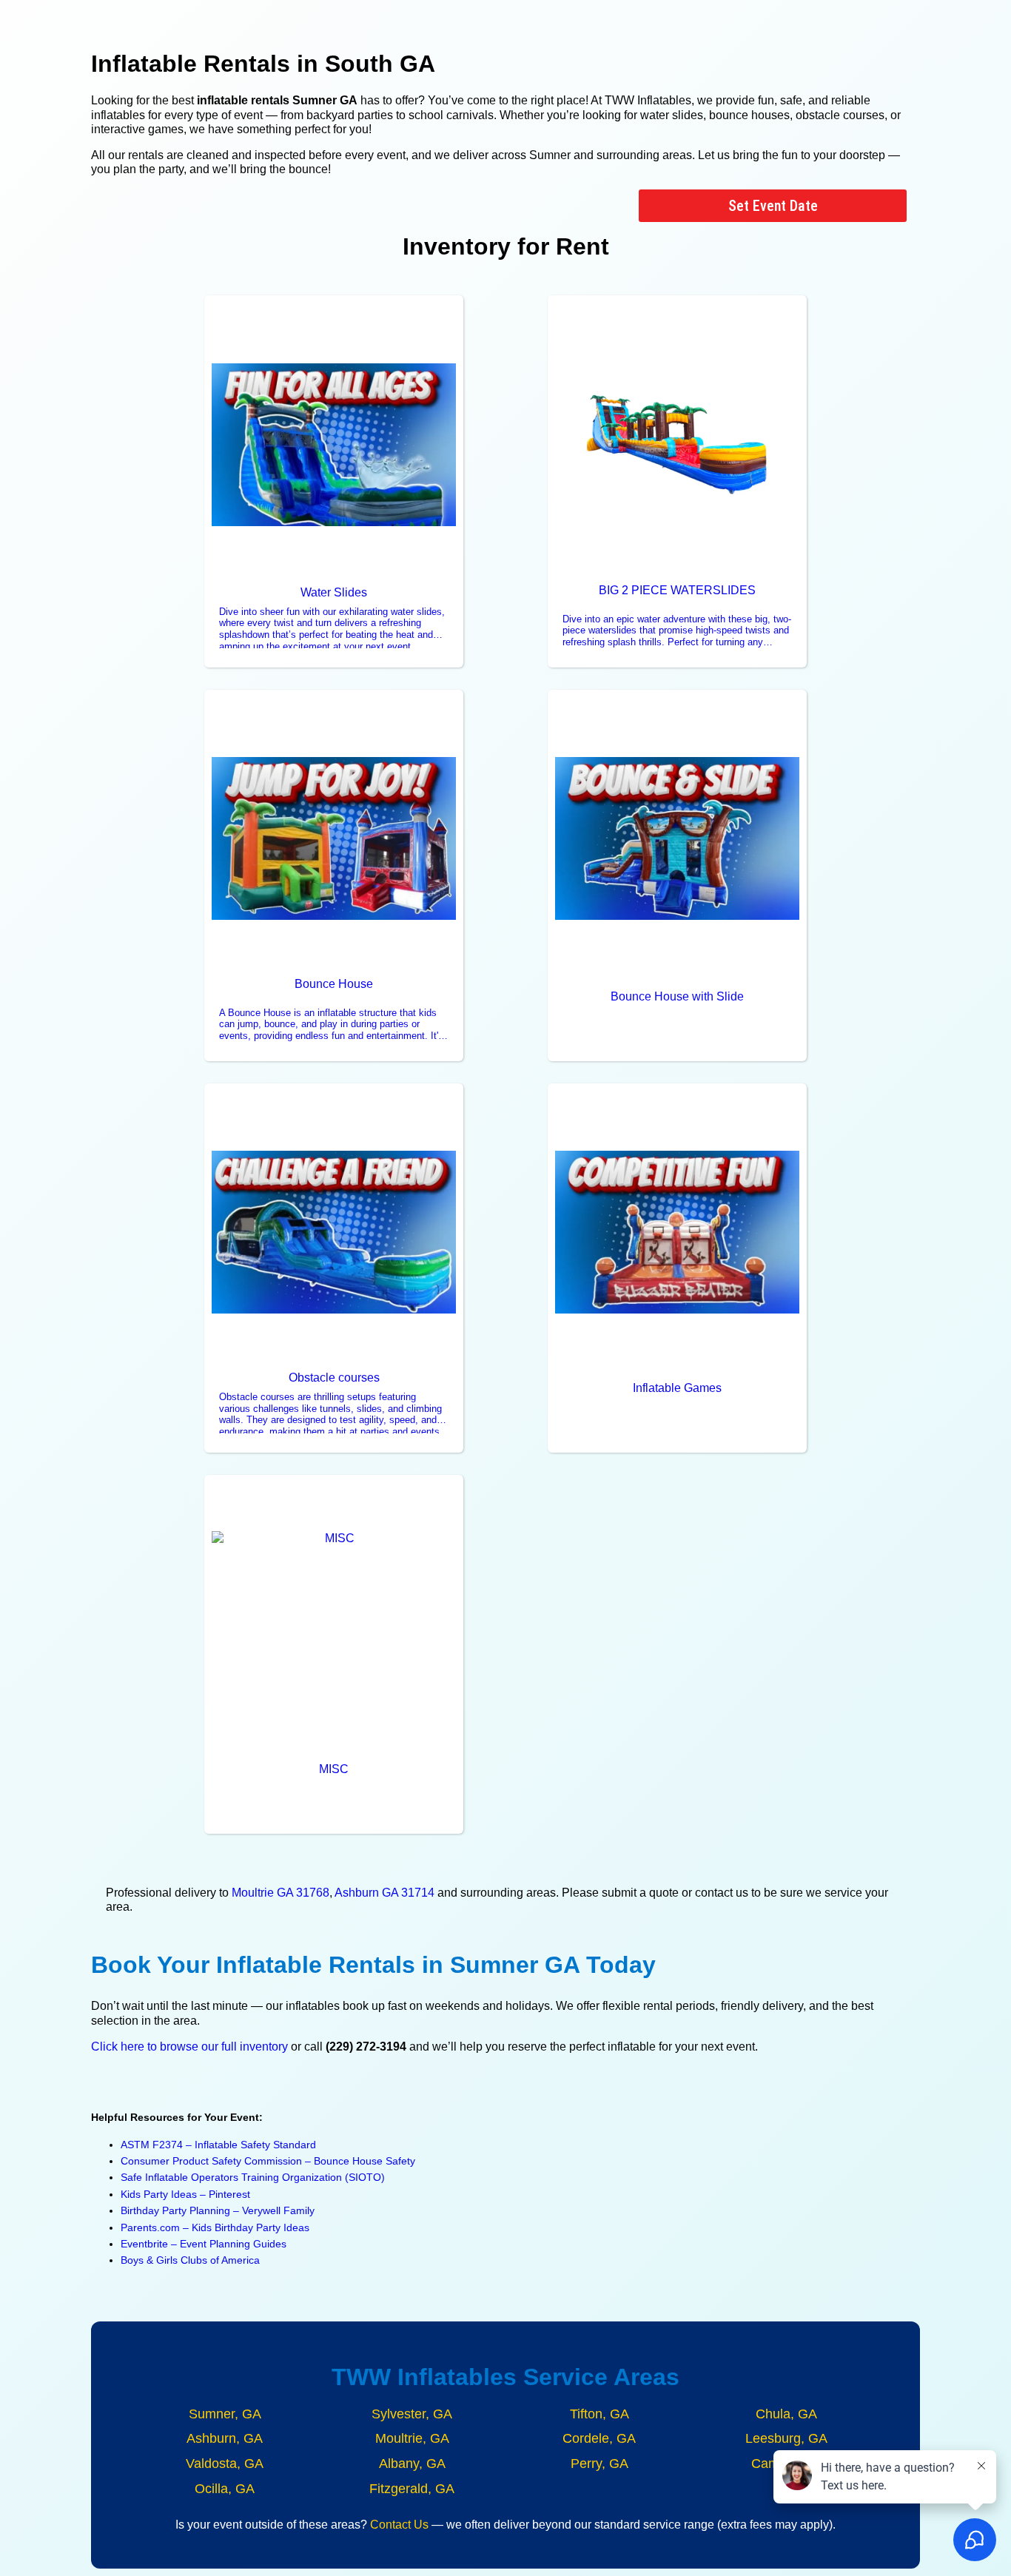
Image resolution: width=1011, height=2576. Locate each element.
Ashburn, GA (225, 2438)
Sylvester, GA (412, 2414)
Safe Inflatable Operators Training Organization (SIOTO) (253, 2177)
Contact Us (399, 2525)
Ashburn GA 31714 (384, 1893)
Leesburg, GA (786, 2438)
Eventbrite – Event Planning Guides (204, 2244)
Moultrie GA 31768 (281, 1893)
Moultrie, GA (412, 2438)
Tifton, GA (599, 2414)
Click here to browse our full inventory (189, 2047)
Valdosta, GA (225, 2464)
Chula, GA (786, 2414)
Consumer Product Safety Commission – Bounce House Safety (268, 2161)
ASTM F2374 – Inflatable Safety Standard (218, 2145)
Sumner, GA (225, 2414)
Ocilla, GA (225, 2489)
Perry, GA (599, 2464)
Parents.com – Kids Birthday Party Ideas (215, 2227)
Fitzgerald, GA (412, 2489)
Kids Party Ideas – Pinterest (185, 2194)
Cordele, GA (599, 2438)
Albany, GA (412, 2464)
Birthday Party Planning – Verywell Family (218, 2210)
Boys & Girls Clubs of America (190, 2260)
